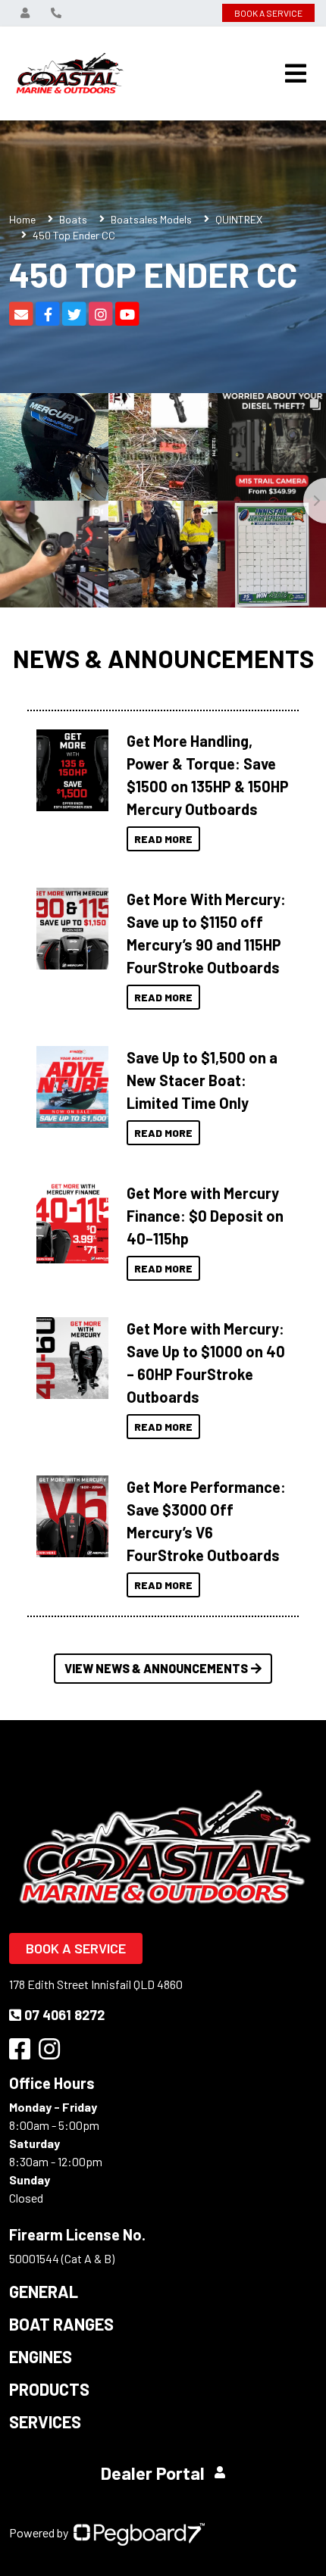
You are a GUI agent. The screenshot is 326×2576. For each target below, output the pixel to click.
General (44, 2291)
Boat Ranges (61, 2324)
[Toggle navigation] (296, 73)
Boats (73, 219)
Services (45, 2421)
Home (22, 219)
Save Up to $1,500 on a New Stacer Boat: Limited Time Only (202, 1080)
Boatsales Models (151, 219)
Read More (163, 839)
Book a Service (76, 1948)
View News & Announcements (156, 1668)
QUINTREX (239, 219)
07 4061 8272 (64, 2015)
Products (49, 2389)
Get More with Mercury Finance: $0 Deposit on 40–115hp (205, 1216)
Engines (41, 2356)
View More (69, 770)
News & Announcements (163, 658)
